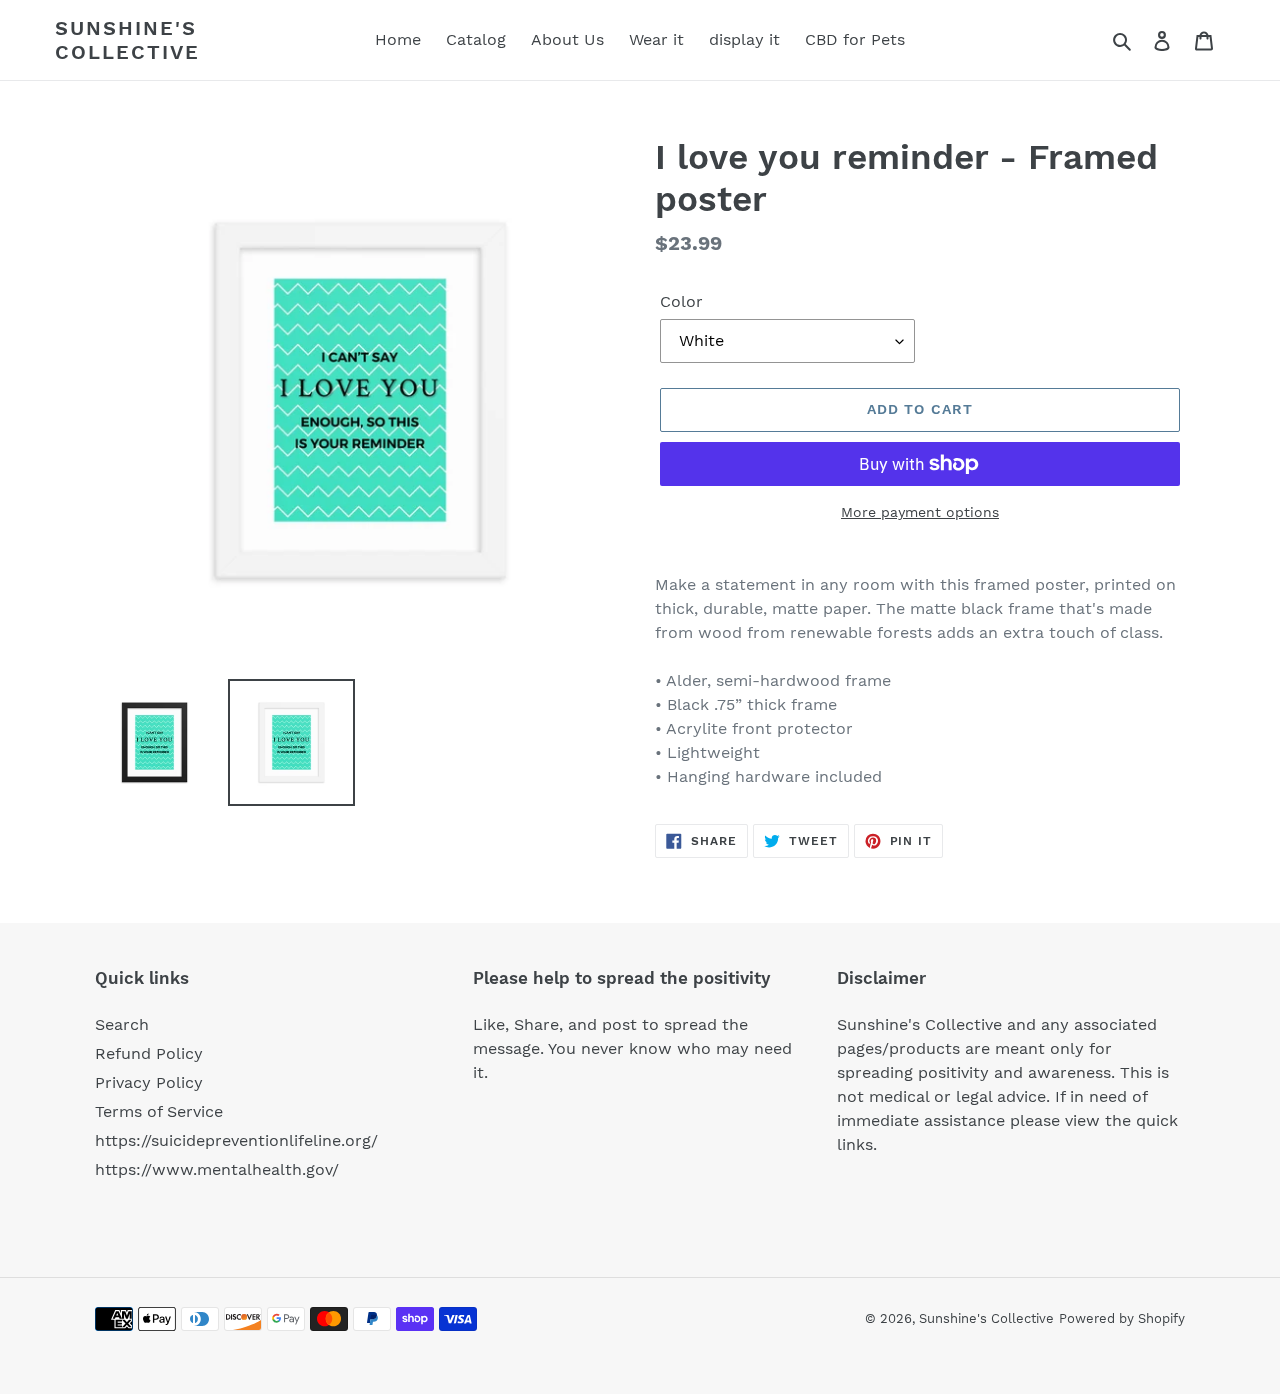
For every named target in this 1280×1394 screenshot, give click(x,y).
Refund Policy (149, 1053)
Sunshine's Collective (127, 40)
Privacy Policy (149, 1082)
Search (122, 1024)
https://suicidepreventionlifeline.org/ (236, 1140)
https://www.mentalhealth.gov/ (217, 1169)
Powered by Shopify (1122, 1318)
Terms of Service (159, 1111)
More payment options (920, 512)
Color (681, 301)
